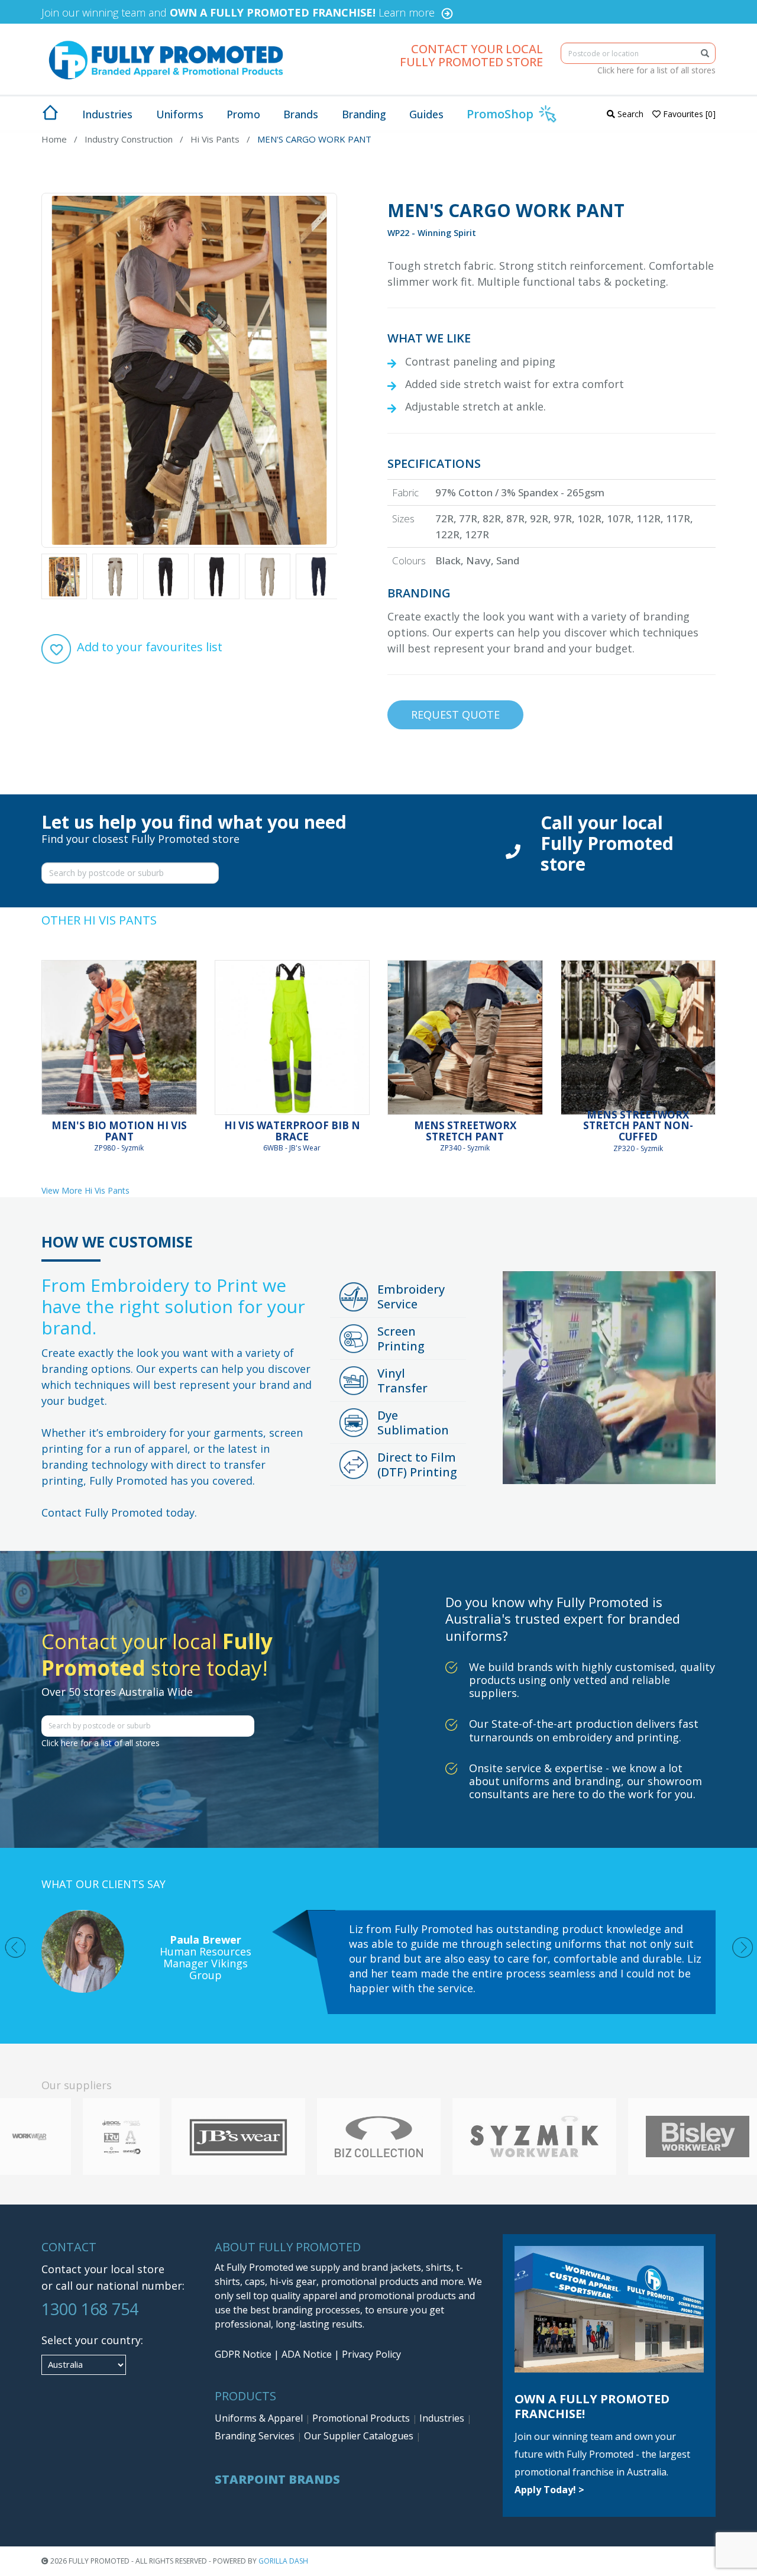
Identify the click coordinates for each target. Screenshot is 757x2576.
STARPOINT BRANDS (277, 2479)
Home (54, 139)
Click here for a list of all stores (656, 70)
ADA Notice (307, 2354)
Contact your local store (103, 2269)
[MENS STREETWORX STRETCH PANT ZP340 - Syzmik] (465, 1038)
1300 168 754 (90, 2309)
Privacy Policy (371, 2354)
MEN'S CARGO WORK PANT (314, 139)
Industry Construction (129, 139)
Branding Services (256, 2436)
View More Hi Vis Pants (85, 1190)
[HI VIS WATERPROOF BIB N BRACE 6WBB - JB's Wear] (292, 1038)
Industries (443, 2418)
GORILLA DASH (283, 2561)
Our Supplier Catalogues (360, 2436)
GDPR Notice (243, 2354)
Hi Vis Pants (215, 139)
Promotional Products (362, 2418)
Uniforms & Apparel (260, 2418)
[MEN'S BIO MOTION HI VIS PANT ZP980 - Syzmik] (119, 1038)
